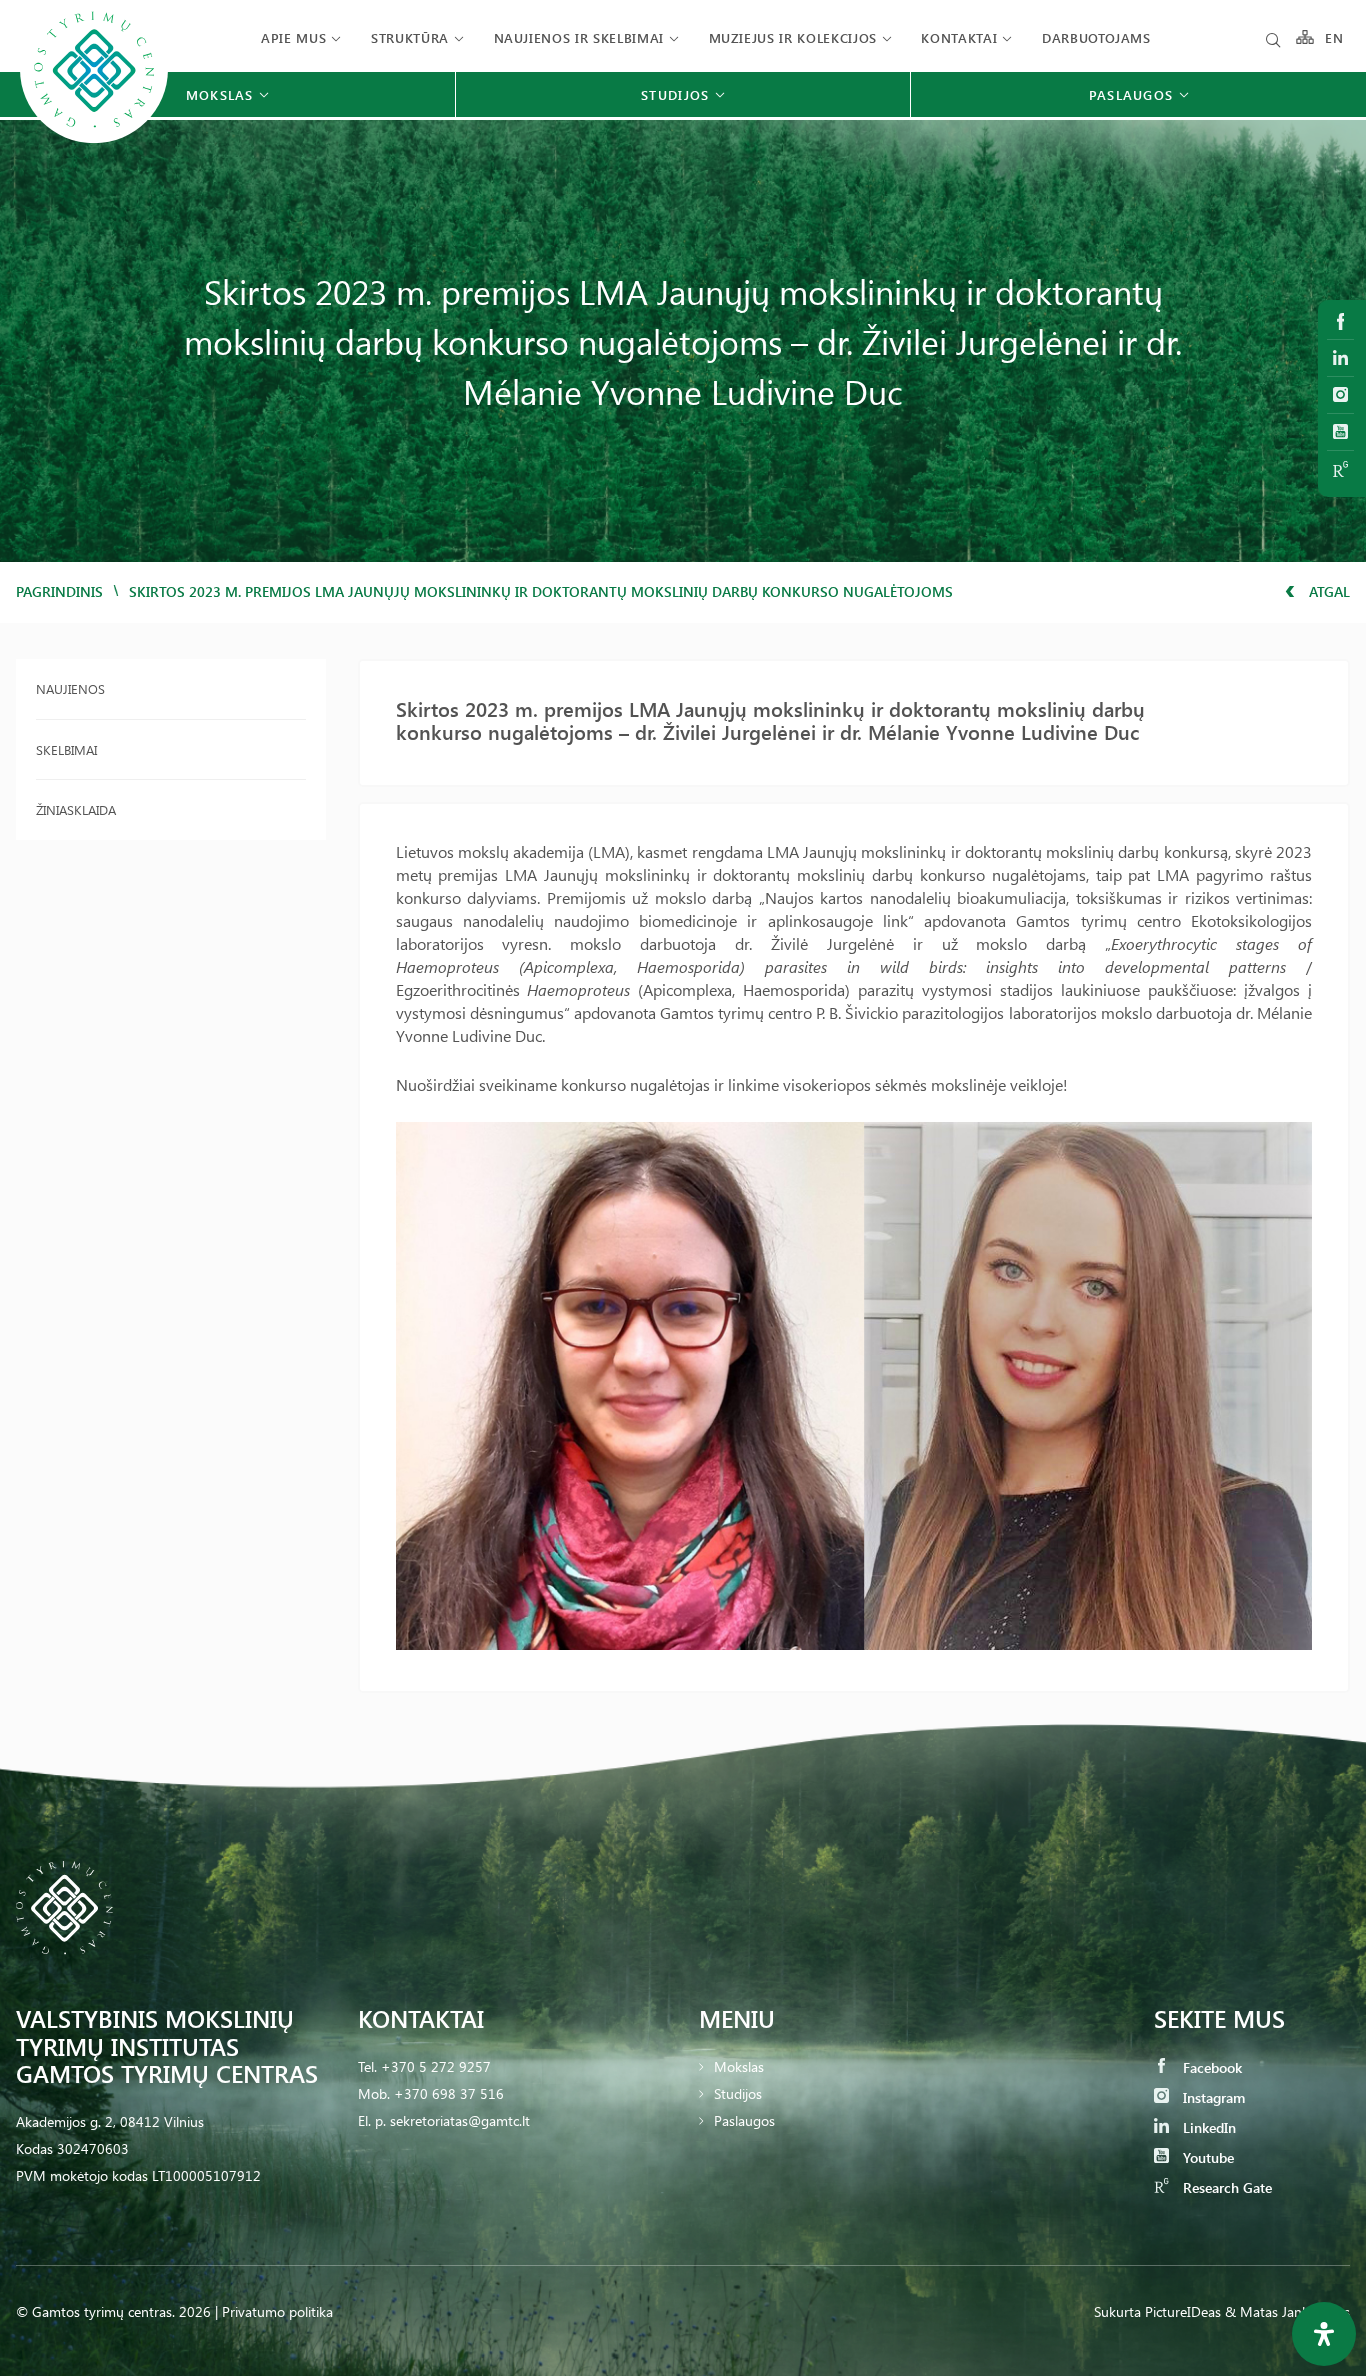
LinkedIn (1207, 2127)
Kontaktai (959, 37)
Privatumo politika (277, 2311)
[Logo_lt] (94, 140)
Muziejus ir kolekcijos (793, 37)
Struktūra (410, 37)
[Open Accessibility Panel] (1324, 2334)
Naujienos (70, 688)
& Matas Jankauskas (1287, 2311)
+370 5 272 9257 (436, 2066)
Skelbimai (66, 749)
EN (1335, 37)
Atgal (1327, 591)
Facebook (1210, 2067)
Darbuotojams (1096, 37)
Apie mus (293, 37)
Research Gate (1225, 2187)
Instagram (1212, 2097)
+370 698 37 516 (449, 2093)
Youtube (1206, 2157)
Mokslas (739, 2066)
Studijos (738, 2093)
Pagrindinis (59, 591)
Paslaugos (744, 2120)
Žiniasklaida (76, 809)
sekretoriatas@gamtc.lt (460, 2120)
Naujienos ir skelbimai (579, 37)
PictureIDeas (1183, 2311)
